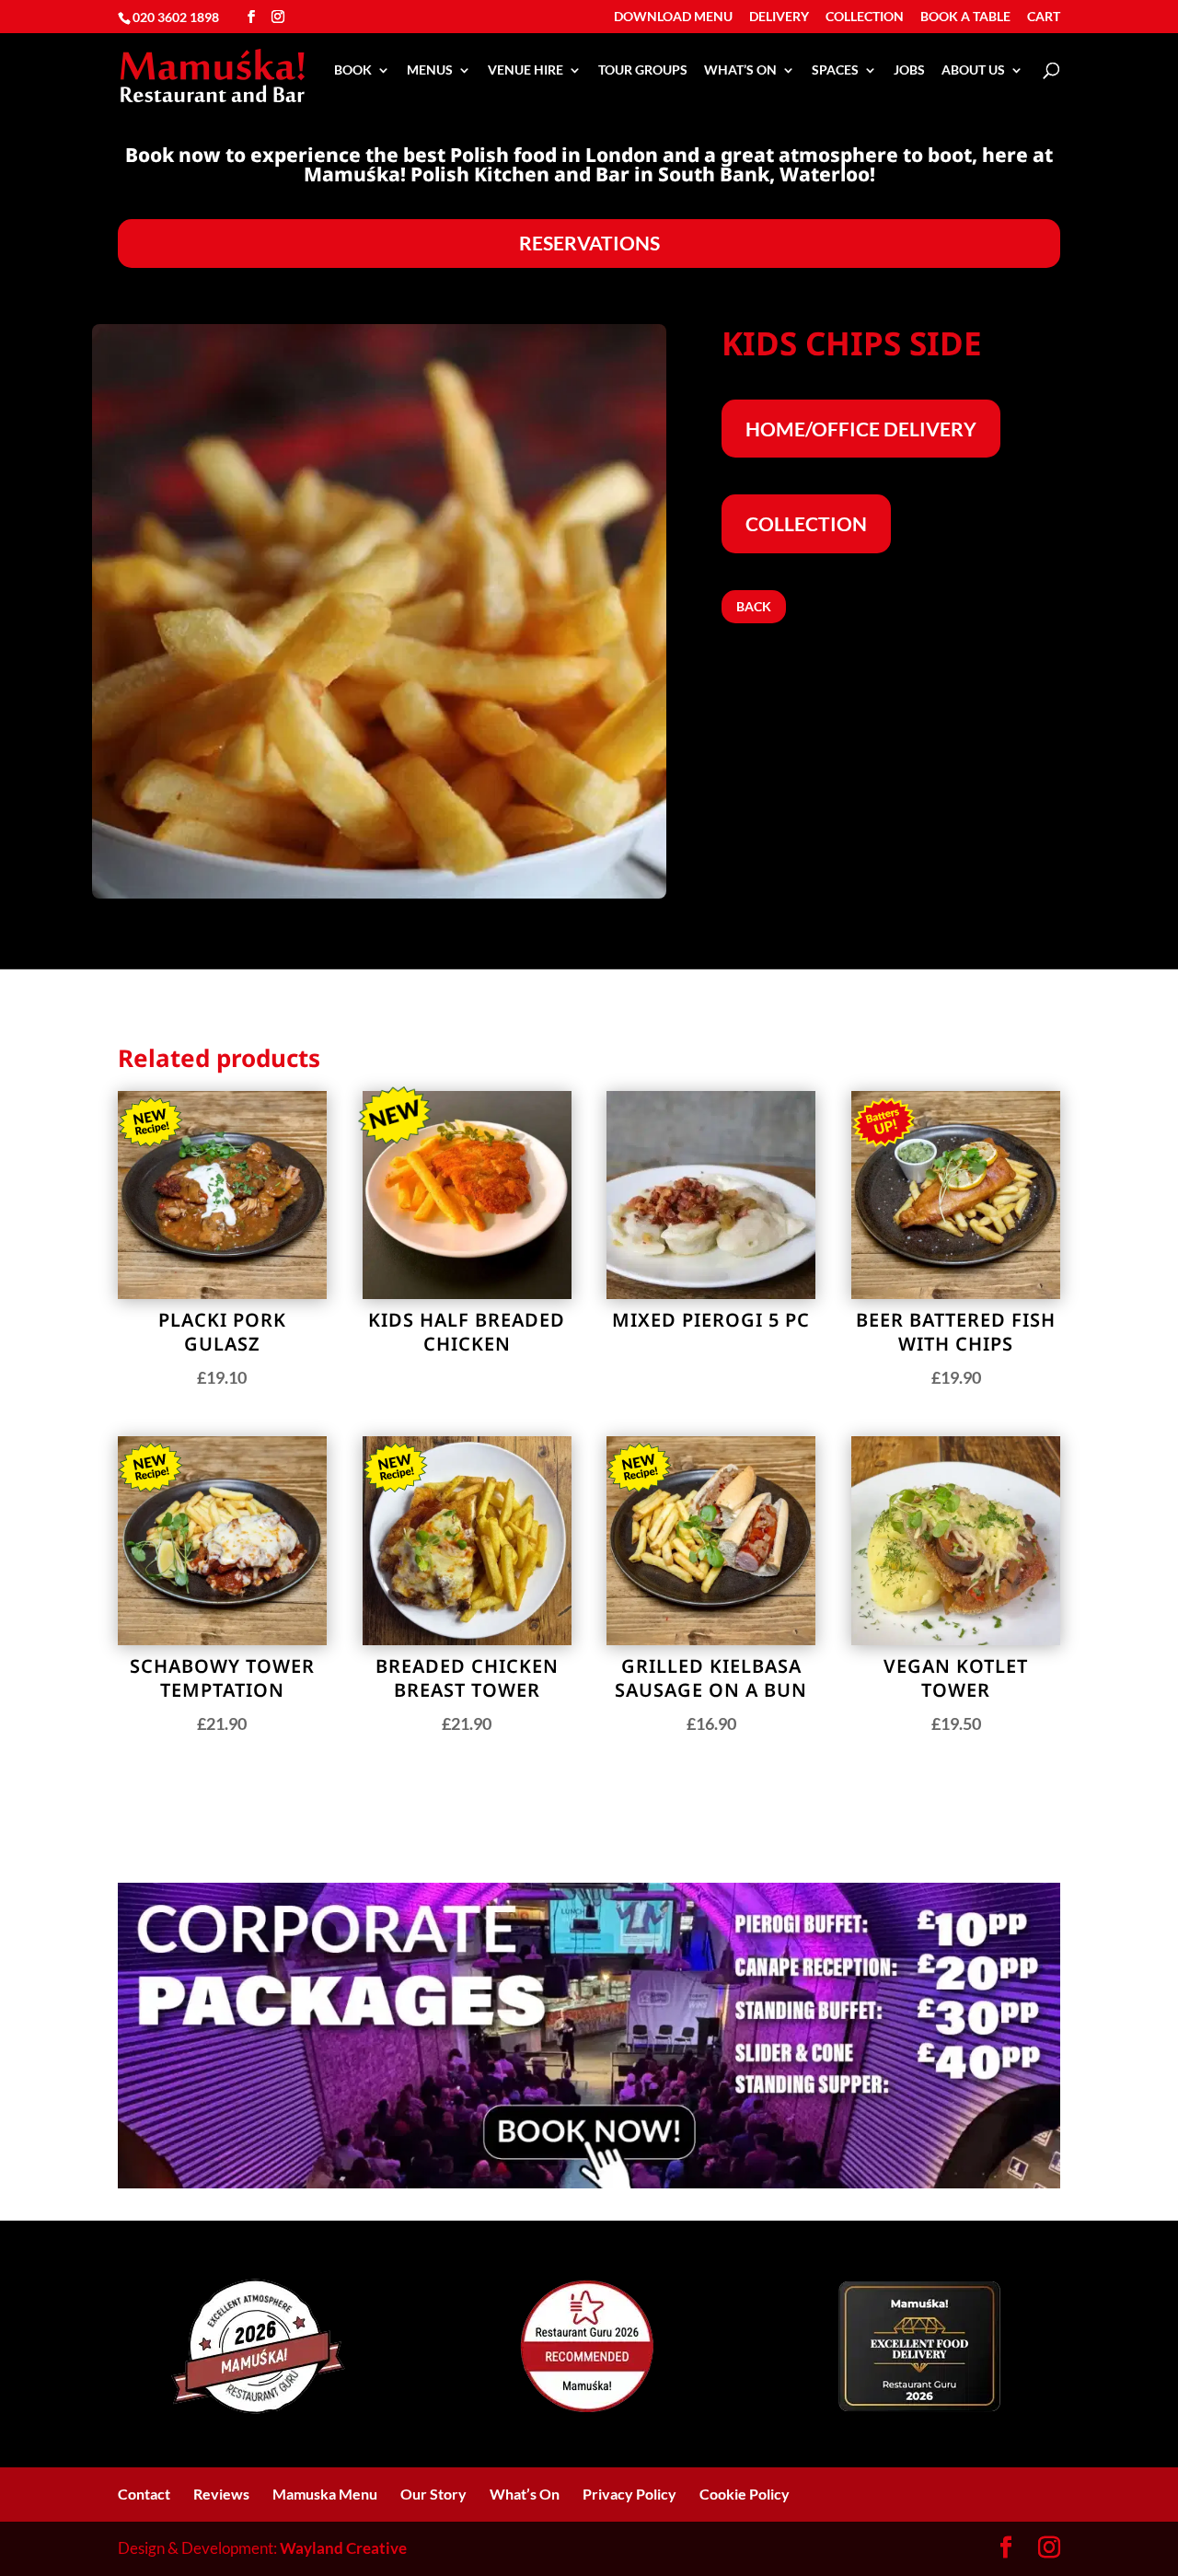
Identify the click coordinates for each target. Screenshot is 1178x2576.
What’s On (740, 70)
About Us (973, 70)
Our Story (433, 2494)
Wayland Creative (343, 2548)
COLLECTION (865, 17)
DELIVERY (779, 17)
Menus (430, 70)
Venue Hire (525, 70)
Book (353, 70)
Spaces (835, 70)
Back (754, 606)
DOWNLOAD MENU (673, 17)
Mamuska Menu (325, 2494)
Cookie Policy (745, 2494)
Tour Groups (643, 70)
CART (1044, 17)
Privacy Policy (629, 2494)
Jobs (909, 70)
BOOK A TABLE (965, 17)
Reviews (221, 2494)
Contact (144, 2494)
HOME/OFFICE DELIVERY (861, 429)
